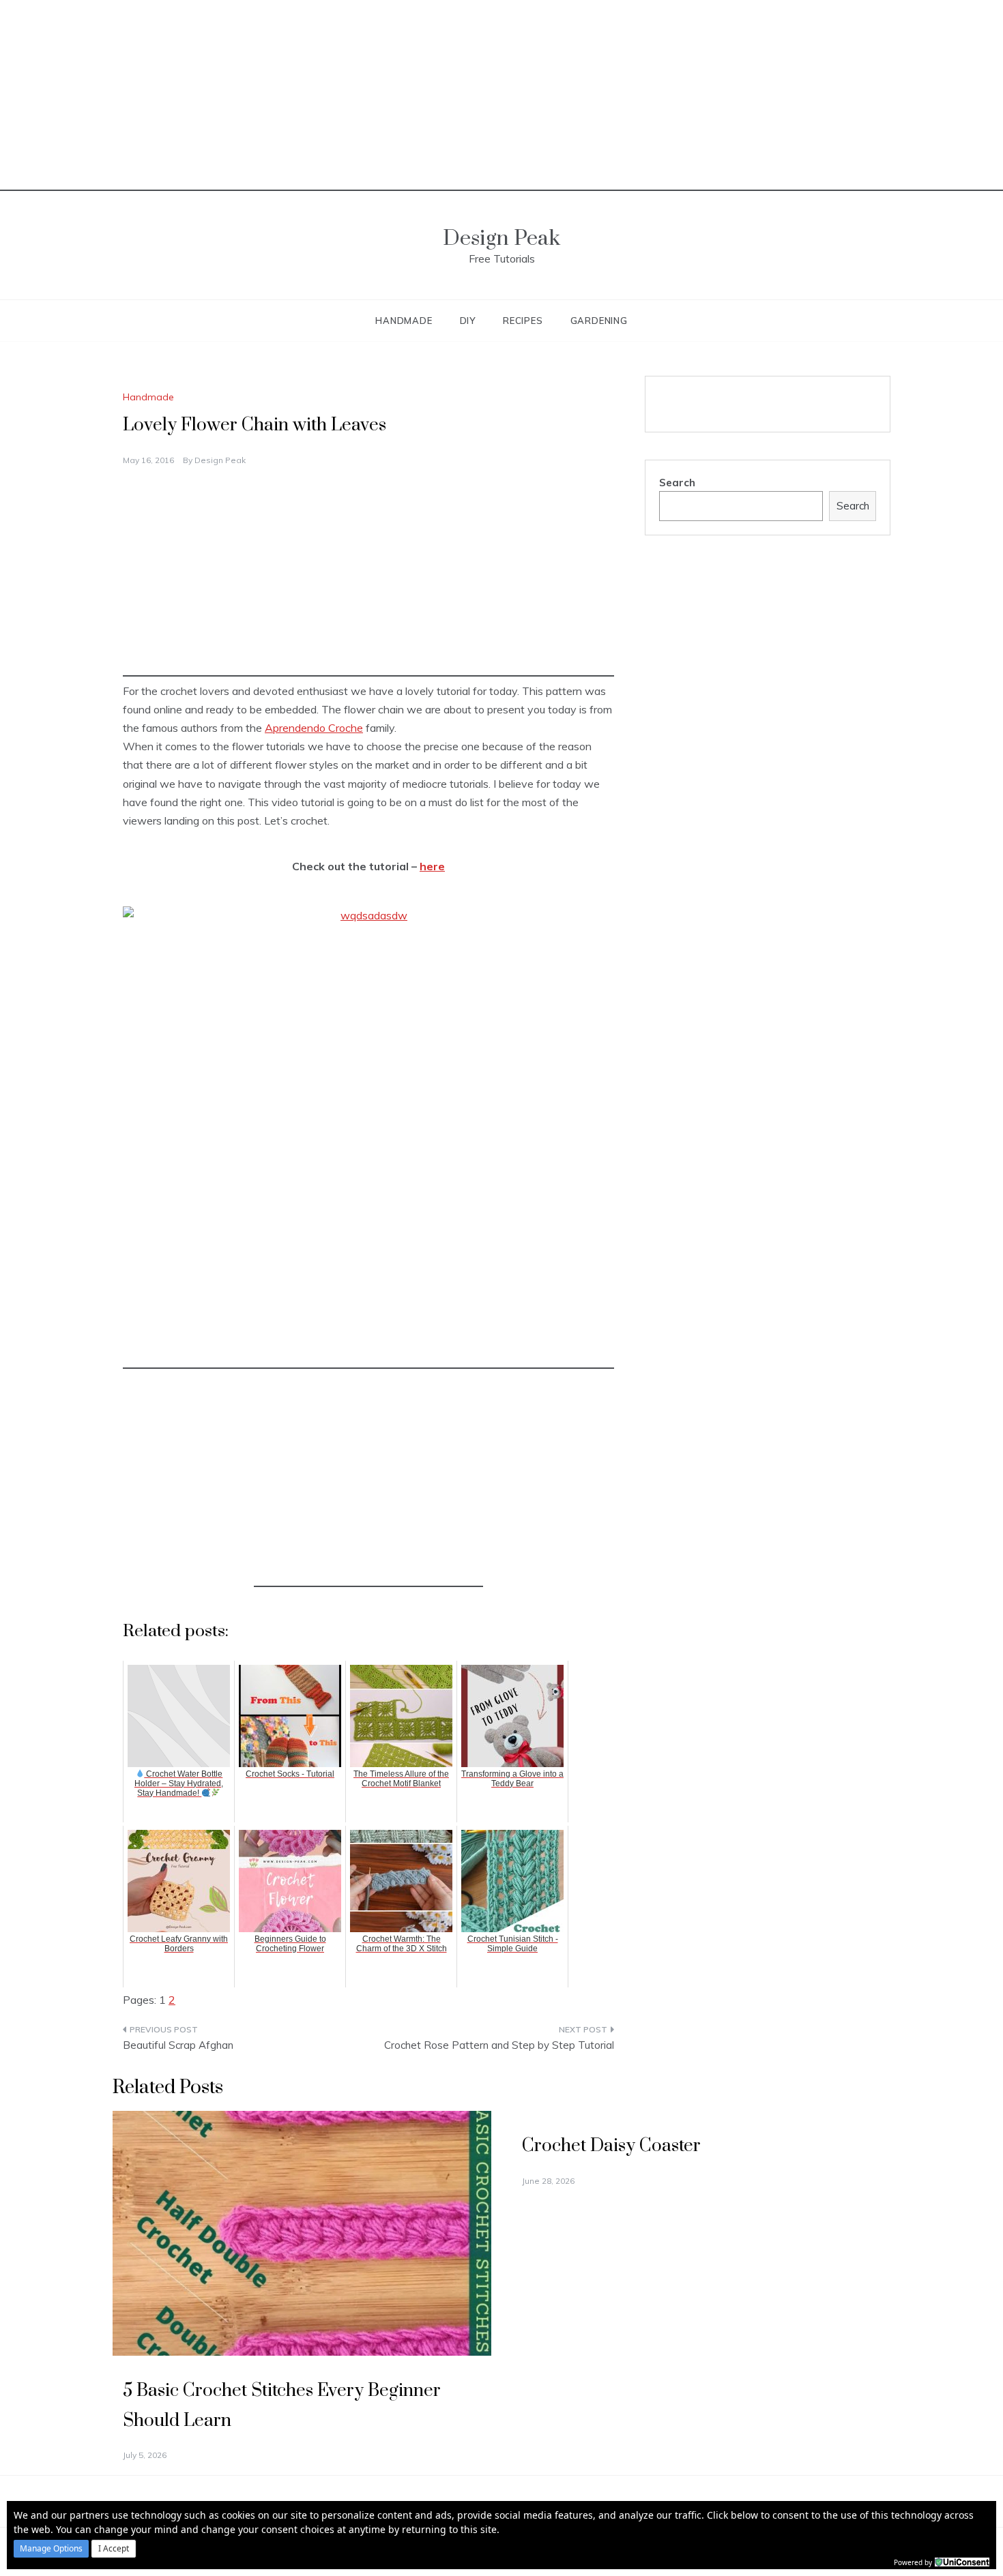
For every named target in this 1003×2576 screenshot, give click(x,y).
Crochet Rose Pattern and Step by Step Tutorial (499, 2045)
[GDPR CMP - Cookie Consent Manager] (962, 2561)
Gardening (599, 321)
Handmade (404, 321)
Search (677, 483)
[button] (51, 2549)
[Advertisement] (501, 95)
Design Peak (501, 238)
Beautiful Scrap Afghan (178, 2045)
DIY (468, 321)
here (432, 866)
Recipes (523, 321)
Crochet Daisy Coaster (611, 2146)
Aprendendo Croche (314, 728)
